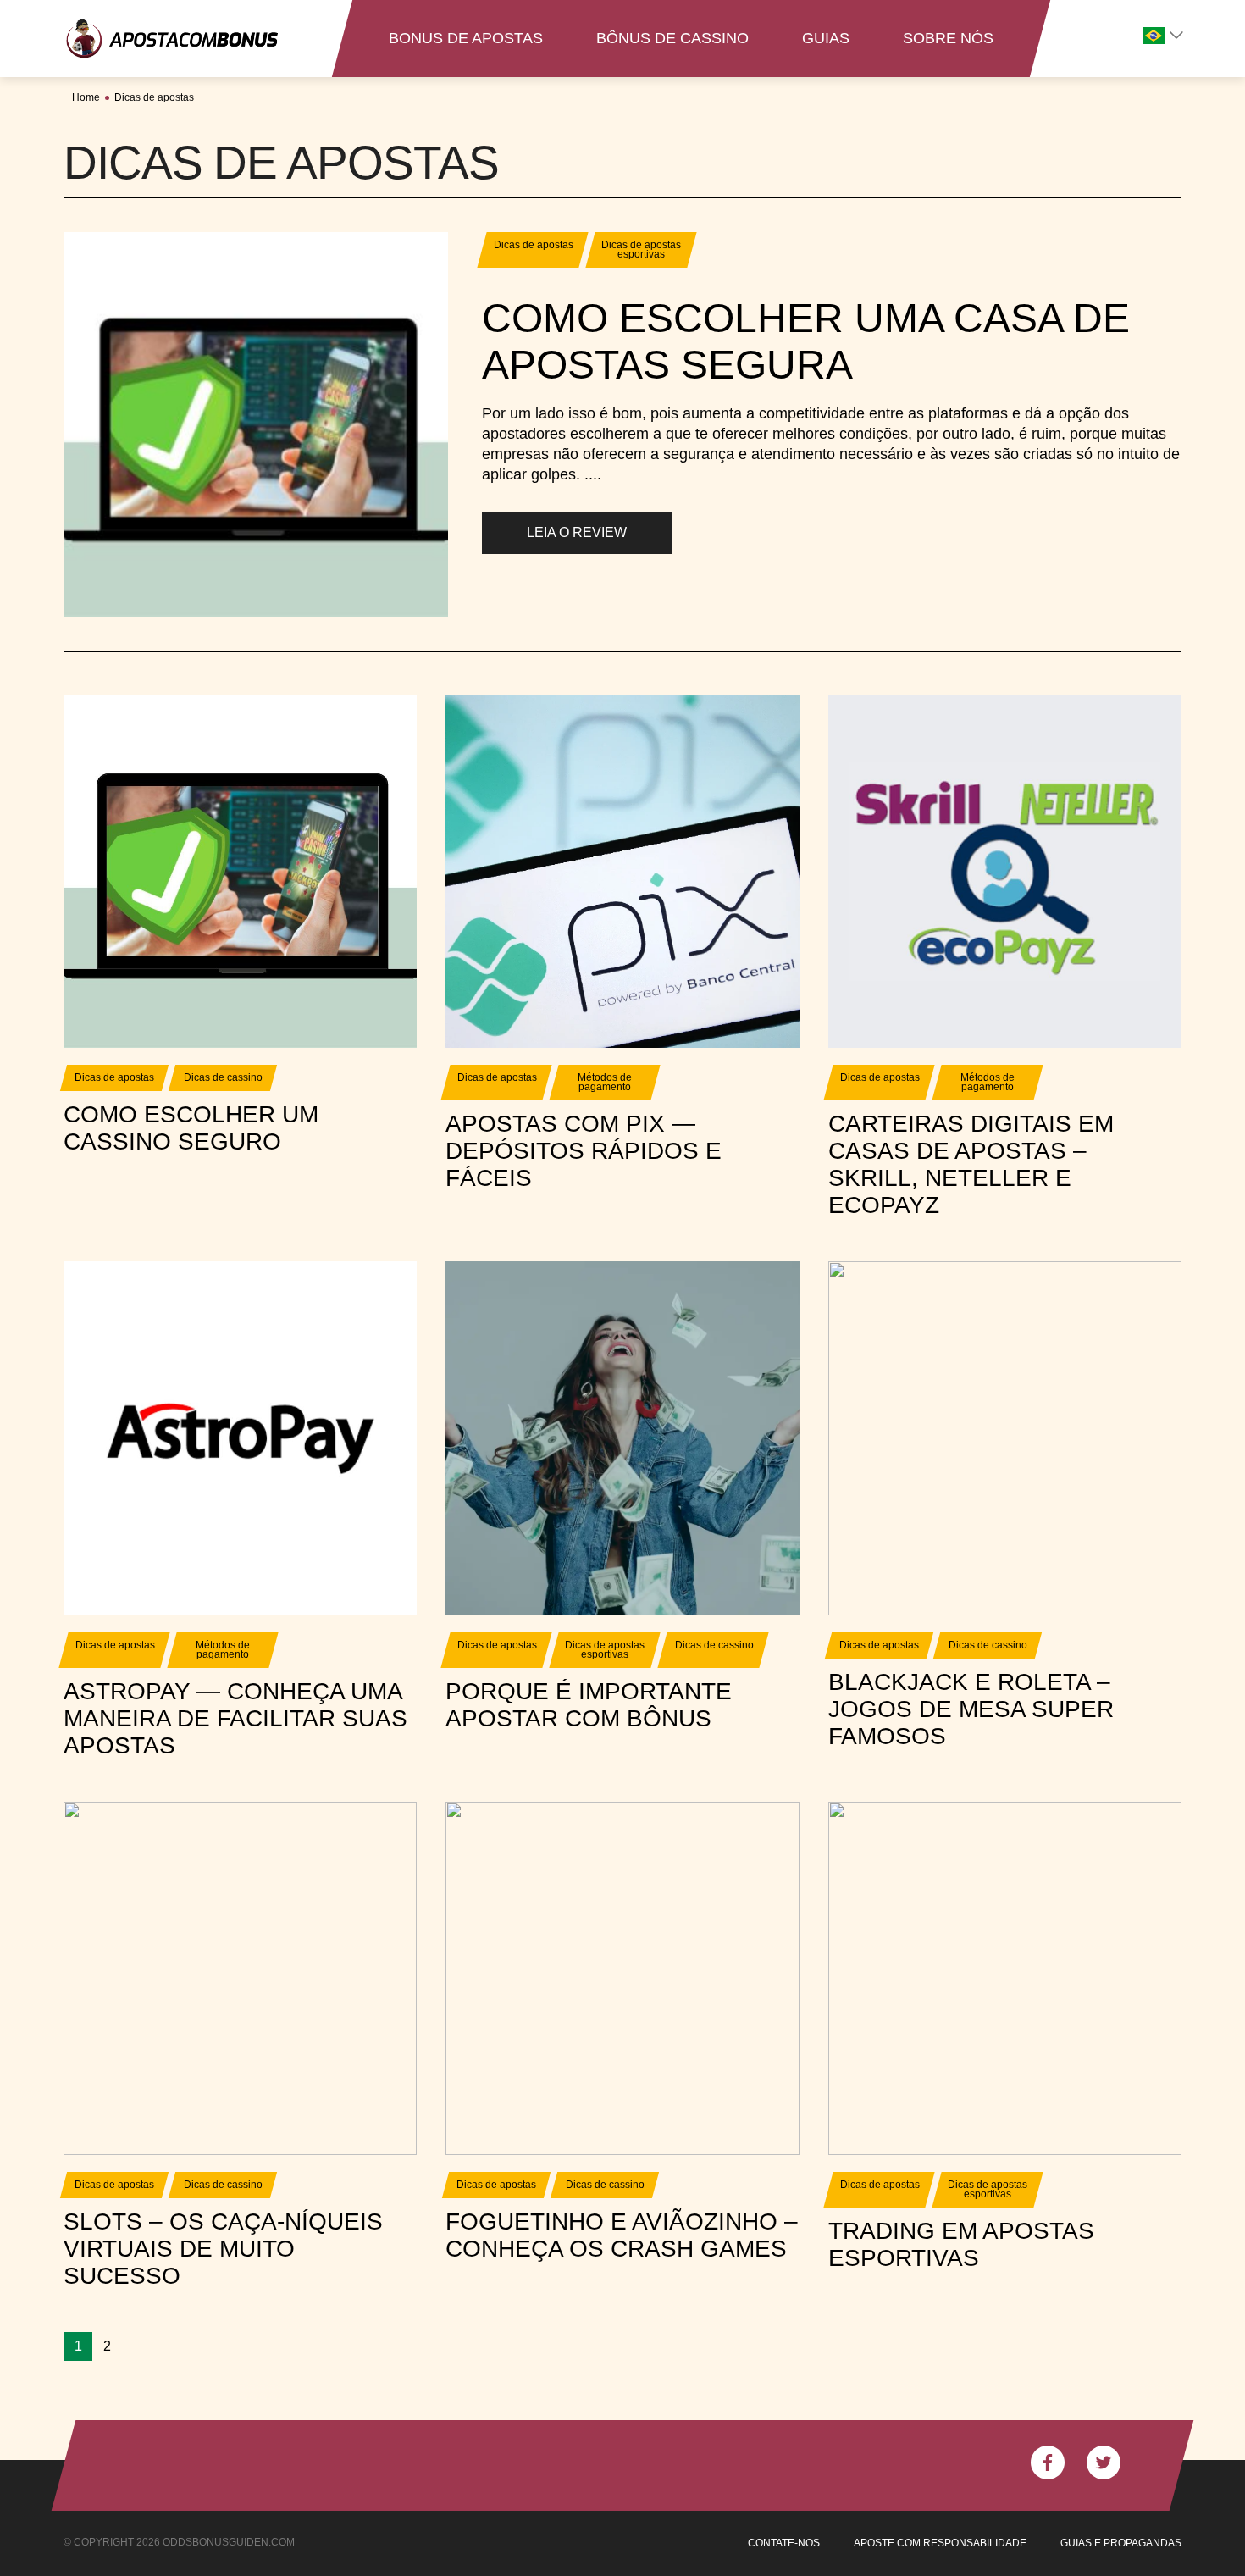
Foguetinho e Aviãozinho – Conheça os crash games (622, 2235)
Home (86, 97)
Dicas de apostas (154, 97)
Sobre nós (948, 38)
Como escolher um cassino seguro (191, 1128)
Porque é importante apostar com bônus (589, 1705)
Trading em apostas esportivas (961, 2244)
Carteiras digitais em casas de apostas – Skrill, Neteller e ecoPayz (971, 1164)
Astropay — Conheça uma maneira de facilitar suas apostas (235, 1718)
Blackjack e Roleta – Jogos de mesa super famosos (971, 1709)
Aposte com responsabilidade (940, 2543)
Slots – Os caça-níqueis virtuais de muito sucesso (223, 2249)
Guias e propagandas (1121, 2543)
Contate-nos (784, 2543)
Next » (126, 2347)
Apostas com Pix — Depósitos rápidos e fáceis (584, 1151)
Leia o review (577, 532)
